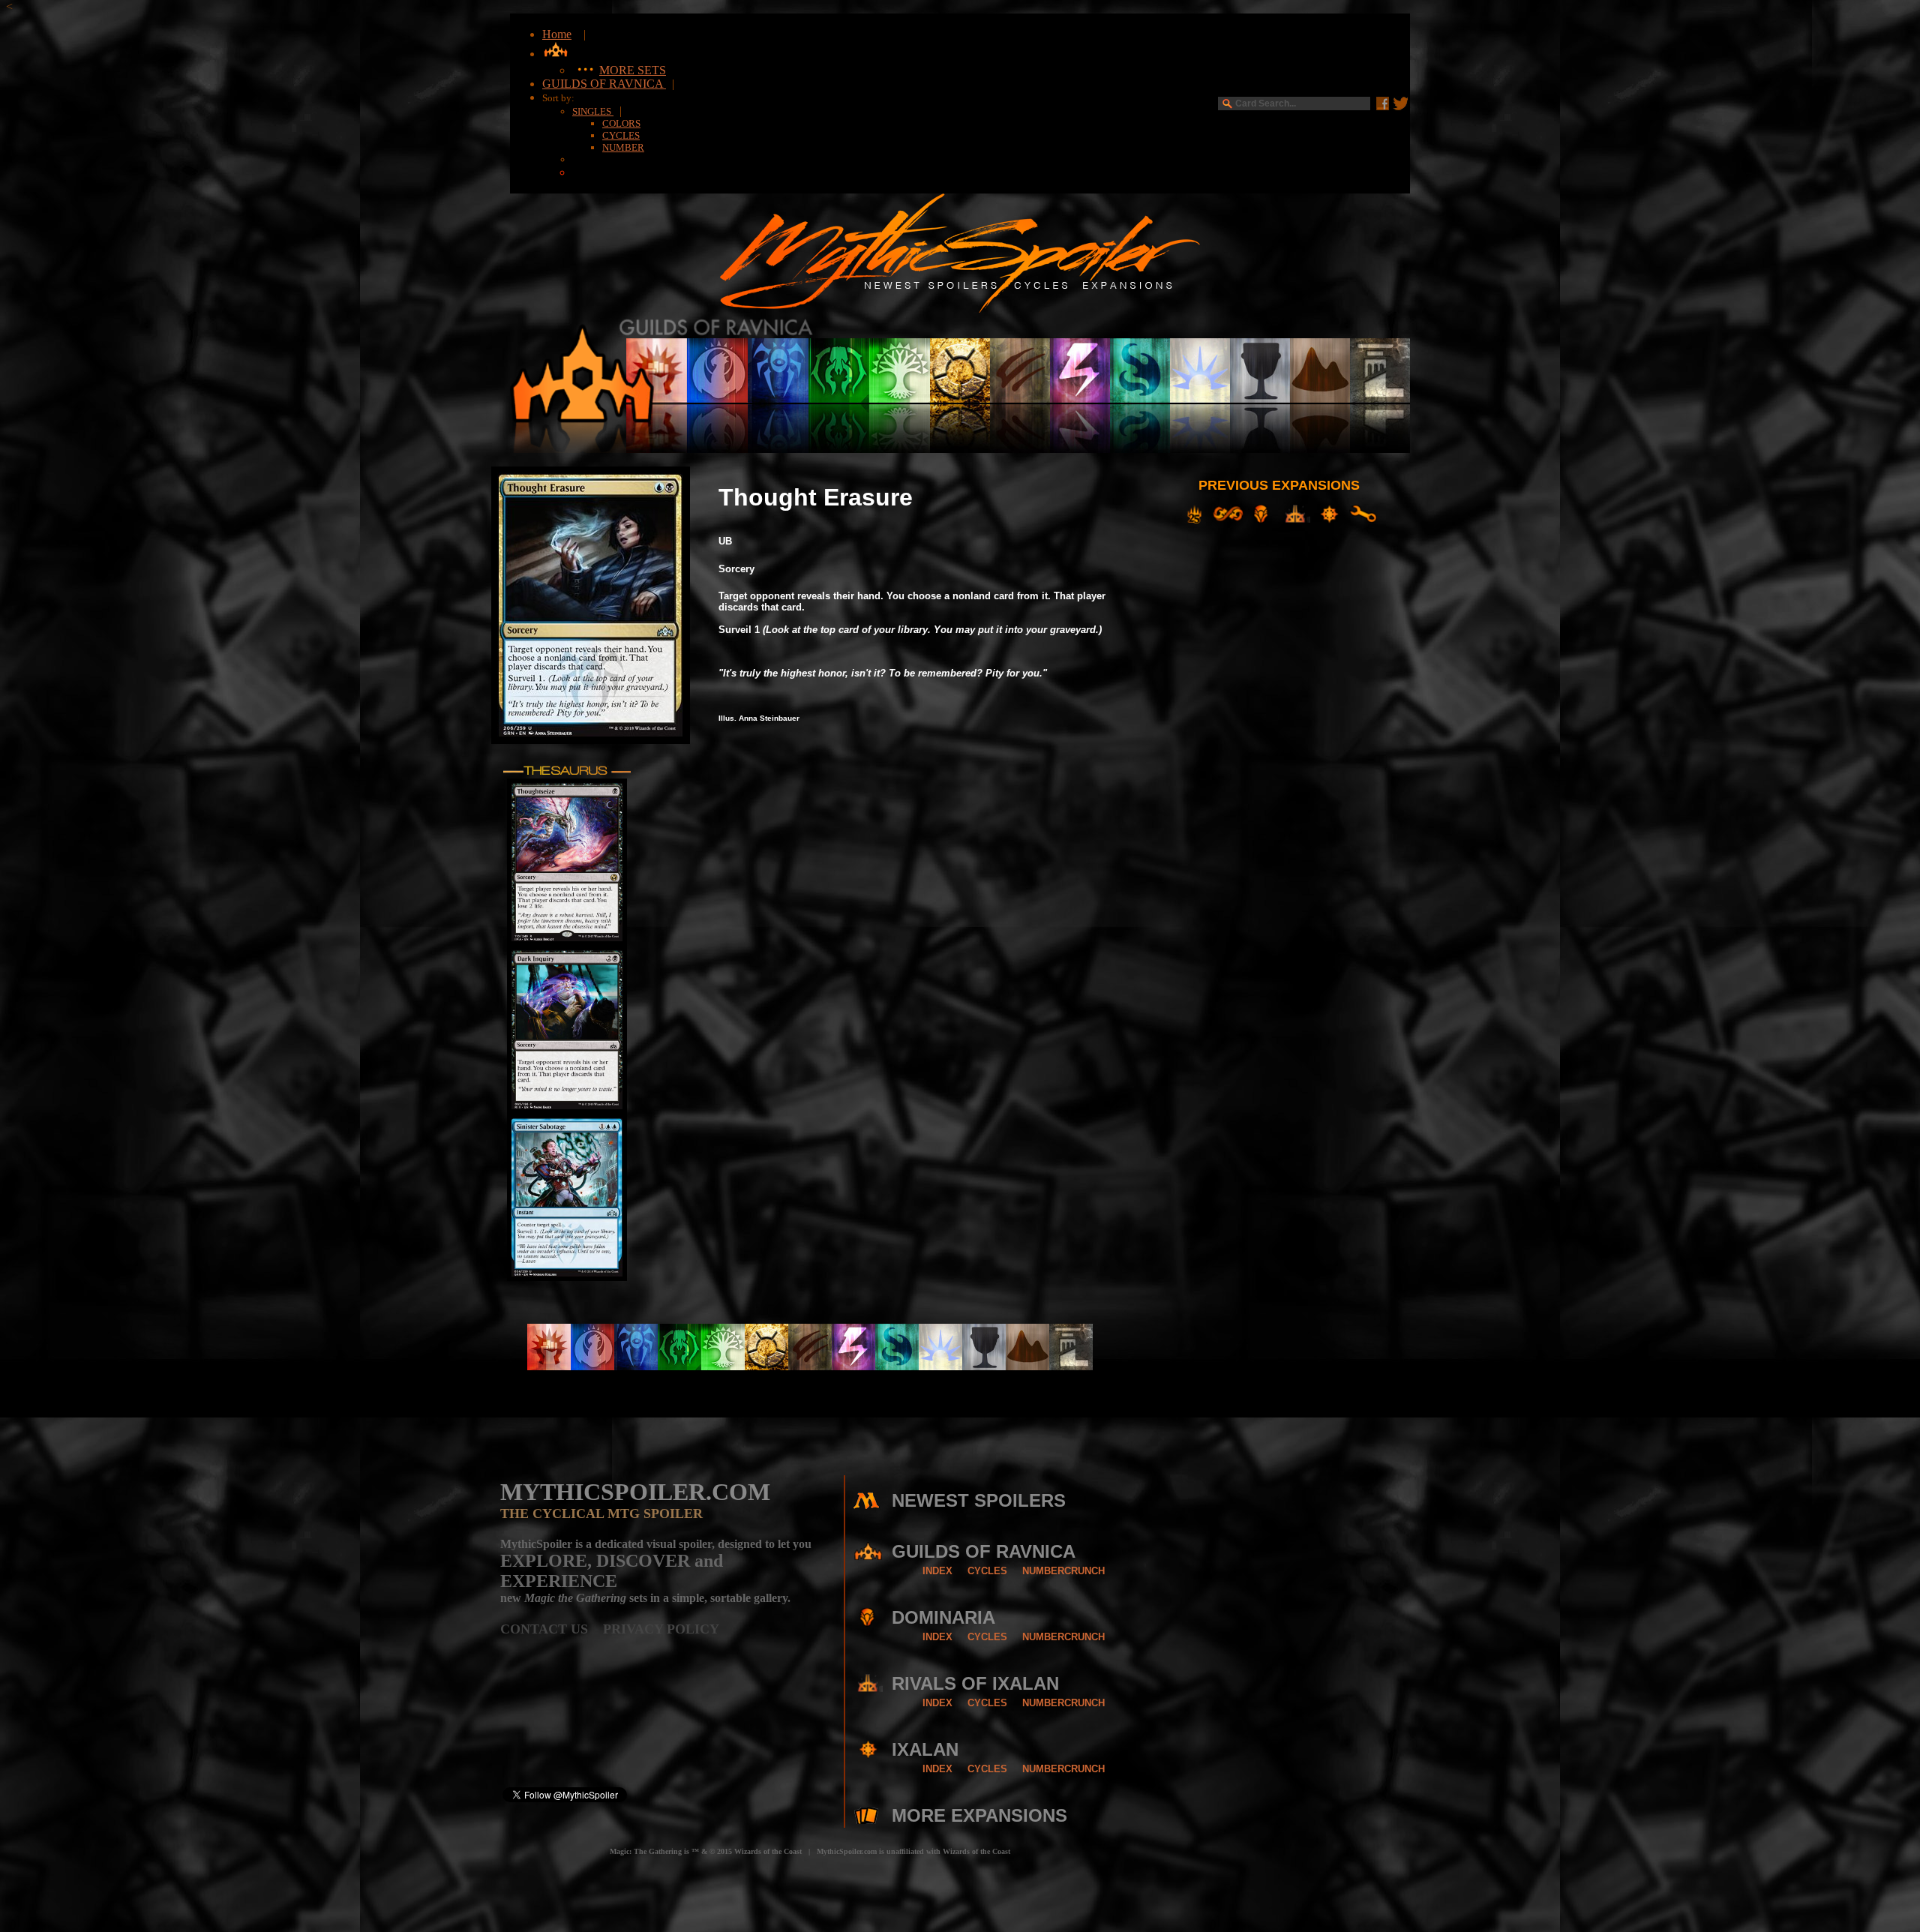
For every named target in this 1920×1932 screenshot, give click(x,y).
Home (557, 34)
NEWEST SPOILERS (979, 1500)
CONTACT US (552, 1629)
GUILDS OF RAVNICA (604, 84)
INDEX (937, 1571)
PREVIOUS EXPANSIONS (1279, 485)
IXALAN (925, 1749)
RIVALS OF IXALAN (975, 1683)
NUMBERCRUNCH (1063, 1571)
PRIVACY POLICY (661, 1629)
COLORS (621, 123)
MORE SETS (633, 70)
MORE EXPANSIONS (979, 1815)
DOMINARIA (943, 1617)
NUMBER (623, 147)
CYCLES (621, 135)
